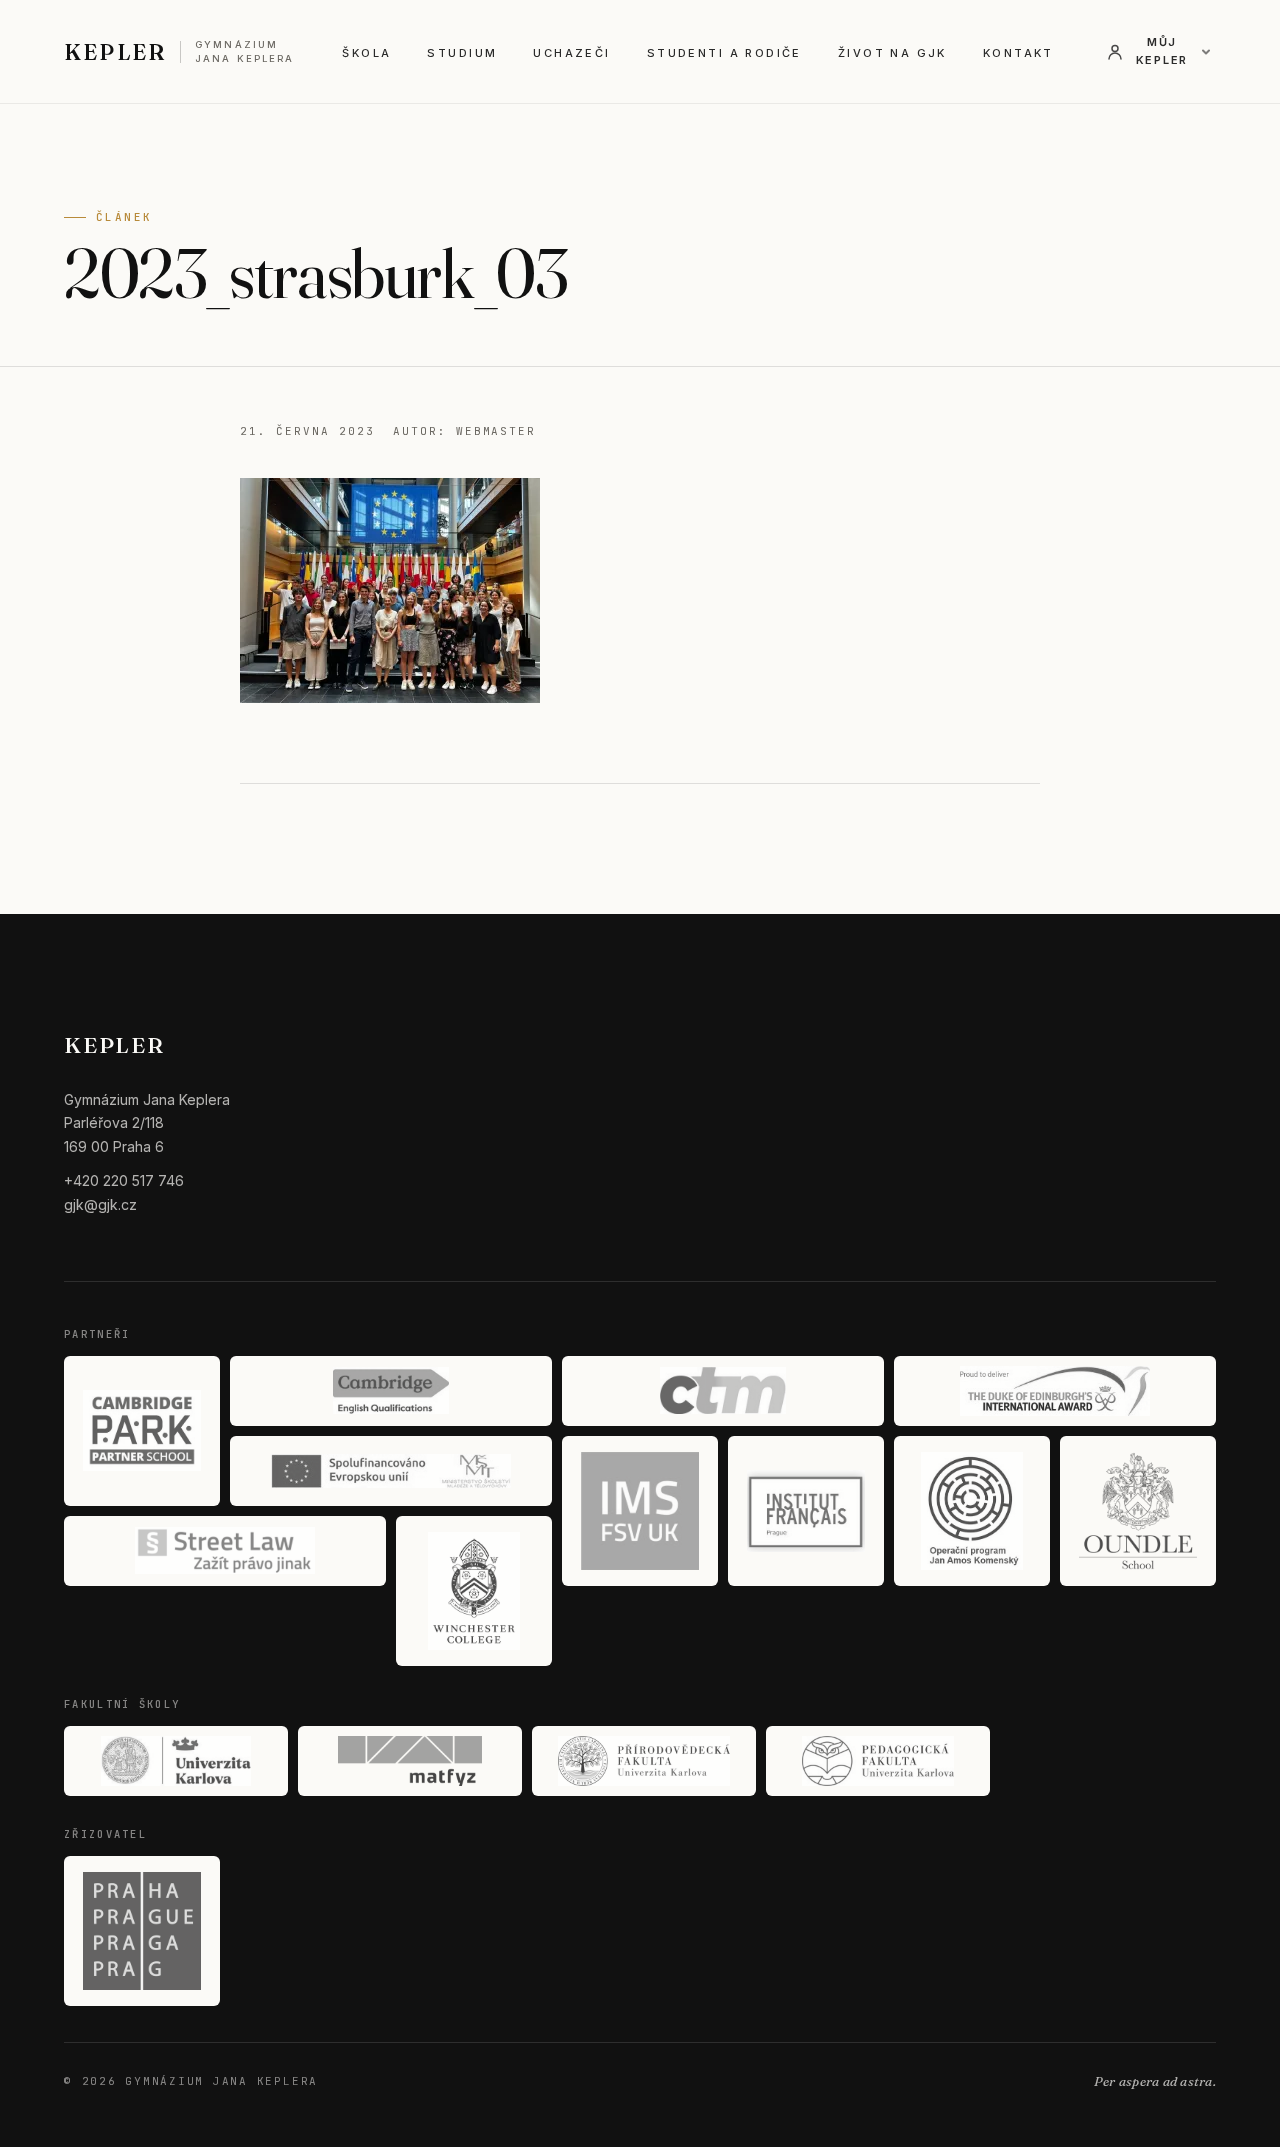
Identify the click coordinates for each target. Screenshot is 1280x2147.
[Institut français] (806, 1511)
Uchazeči (571, 53)
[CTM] (723, 1391)
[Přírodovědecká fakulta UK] (644, 1761)
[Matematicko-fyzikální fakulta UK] (410, 1761)
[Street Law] (225, 1551)
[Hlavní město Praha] (142, 1931)
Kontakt (1018, 53)
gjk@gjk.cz (100, 1204)
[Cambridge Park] (142, 1431)
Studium (462, 53)
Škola (366, 53)
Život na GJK (892, 53)
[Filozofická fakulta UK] (176, 1761)
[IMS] (640, 1511)
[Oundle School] (1138, 1511)
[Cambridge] (391, 1391)
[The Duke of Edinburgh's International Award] (1055, 1391)
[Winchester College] (474, 1591)
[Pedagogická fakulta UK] (878, 1761)
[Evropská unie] (391, 1471)
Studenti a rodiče (724, 53)
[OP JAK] (972, 1511)
